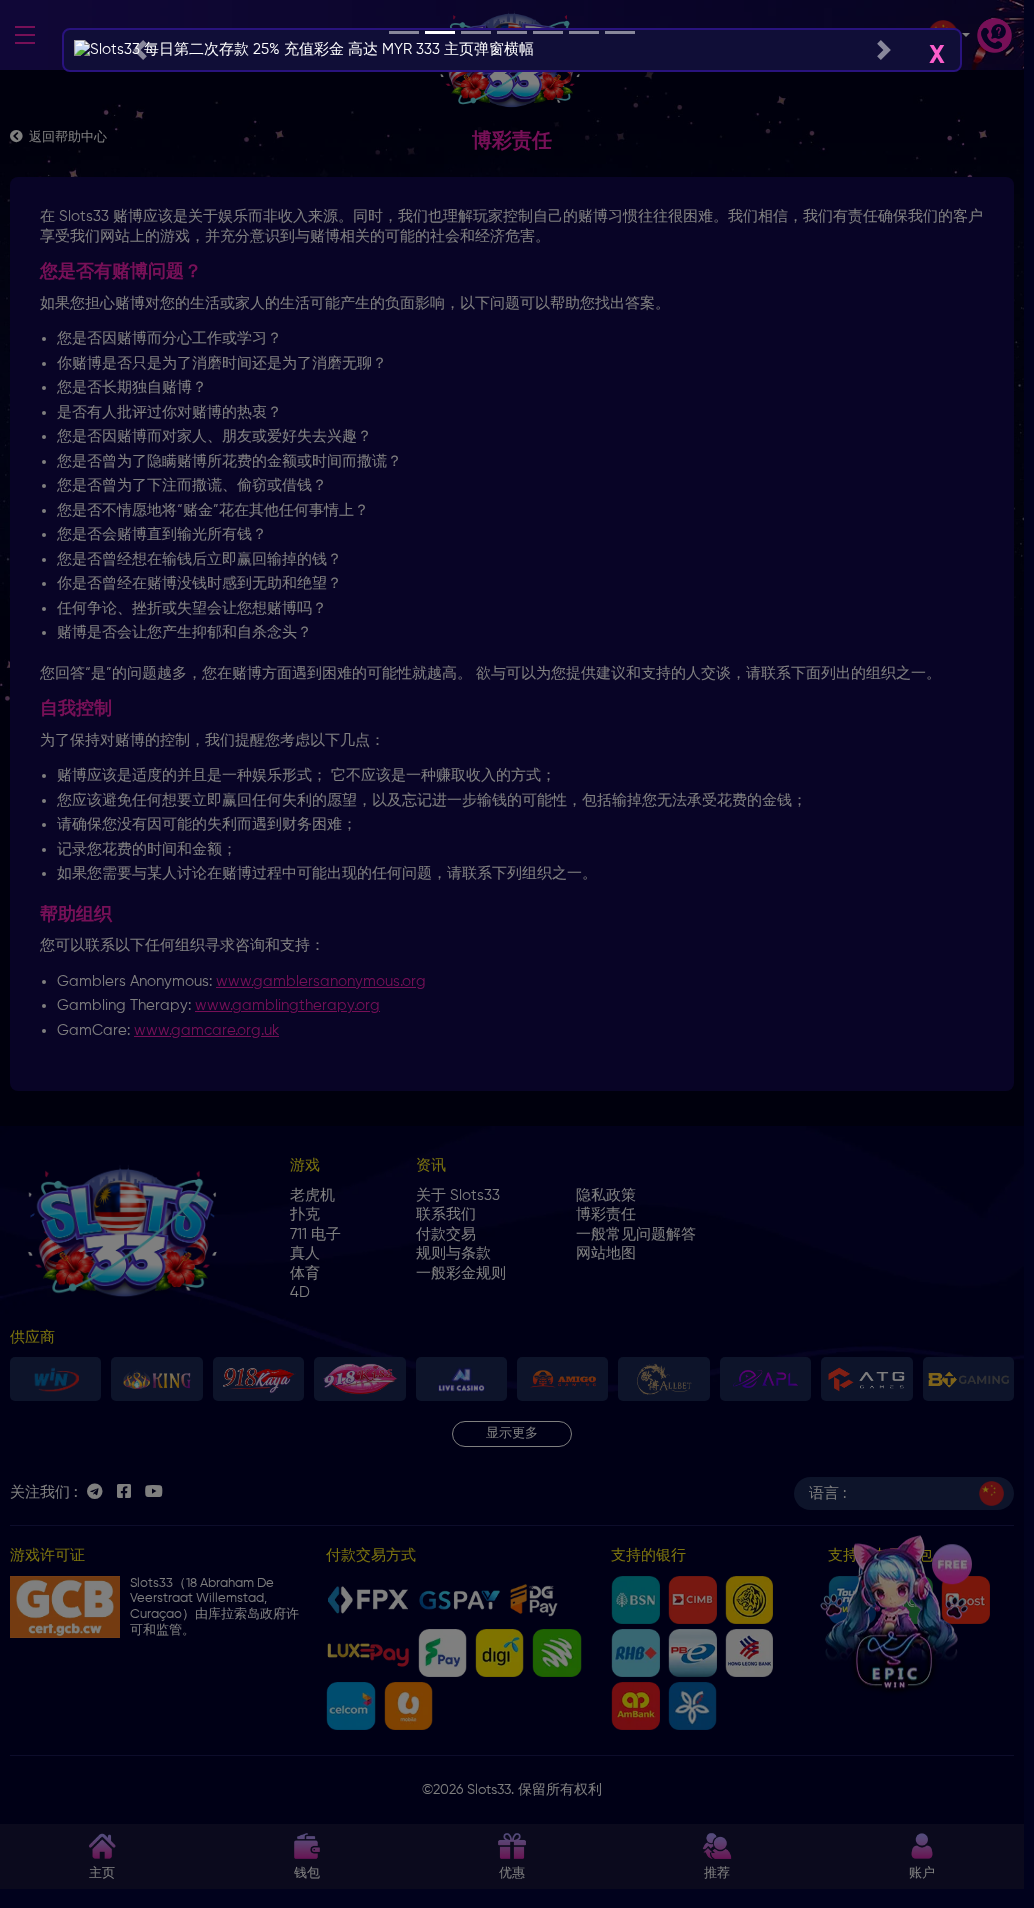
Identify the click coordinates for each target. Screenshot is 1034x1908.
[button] (139, 50)
